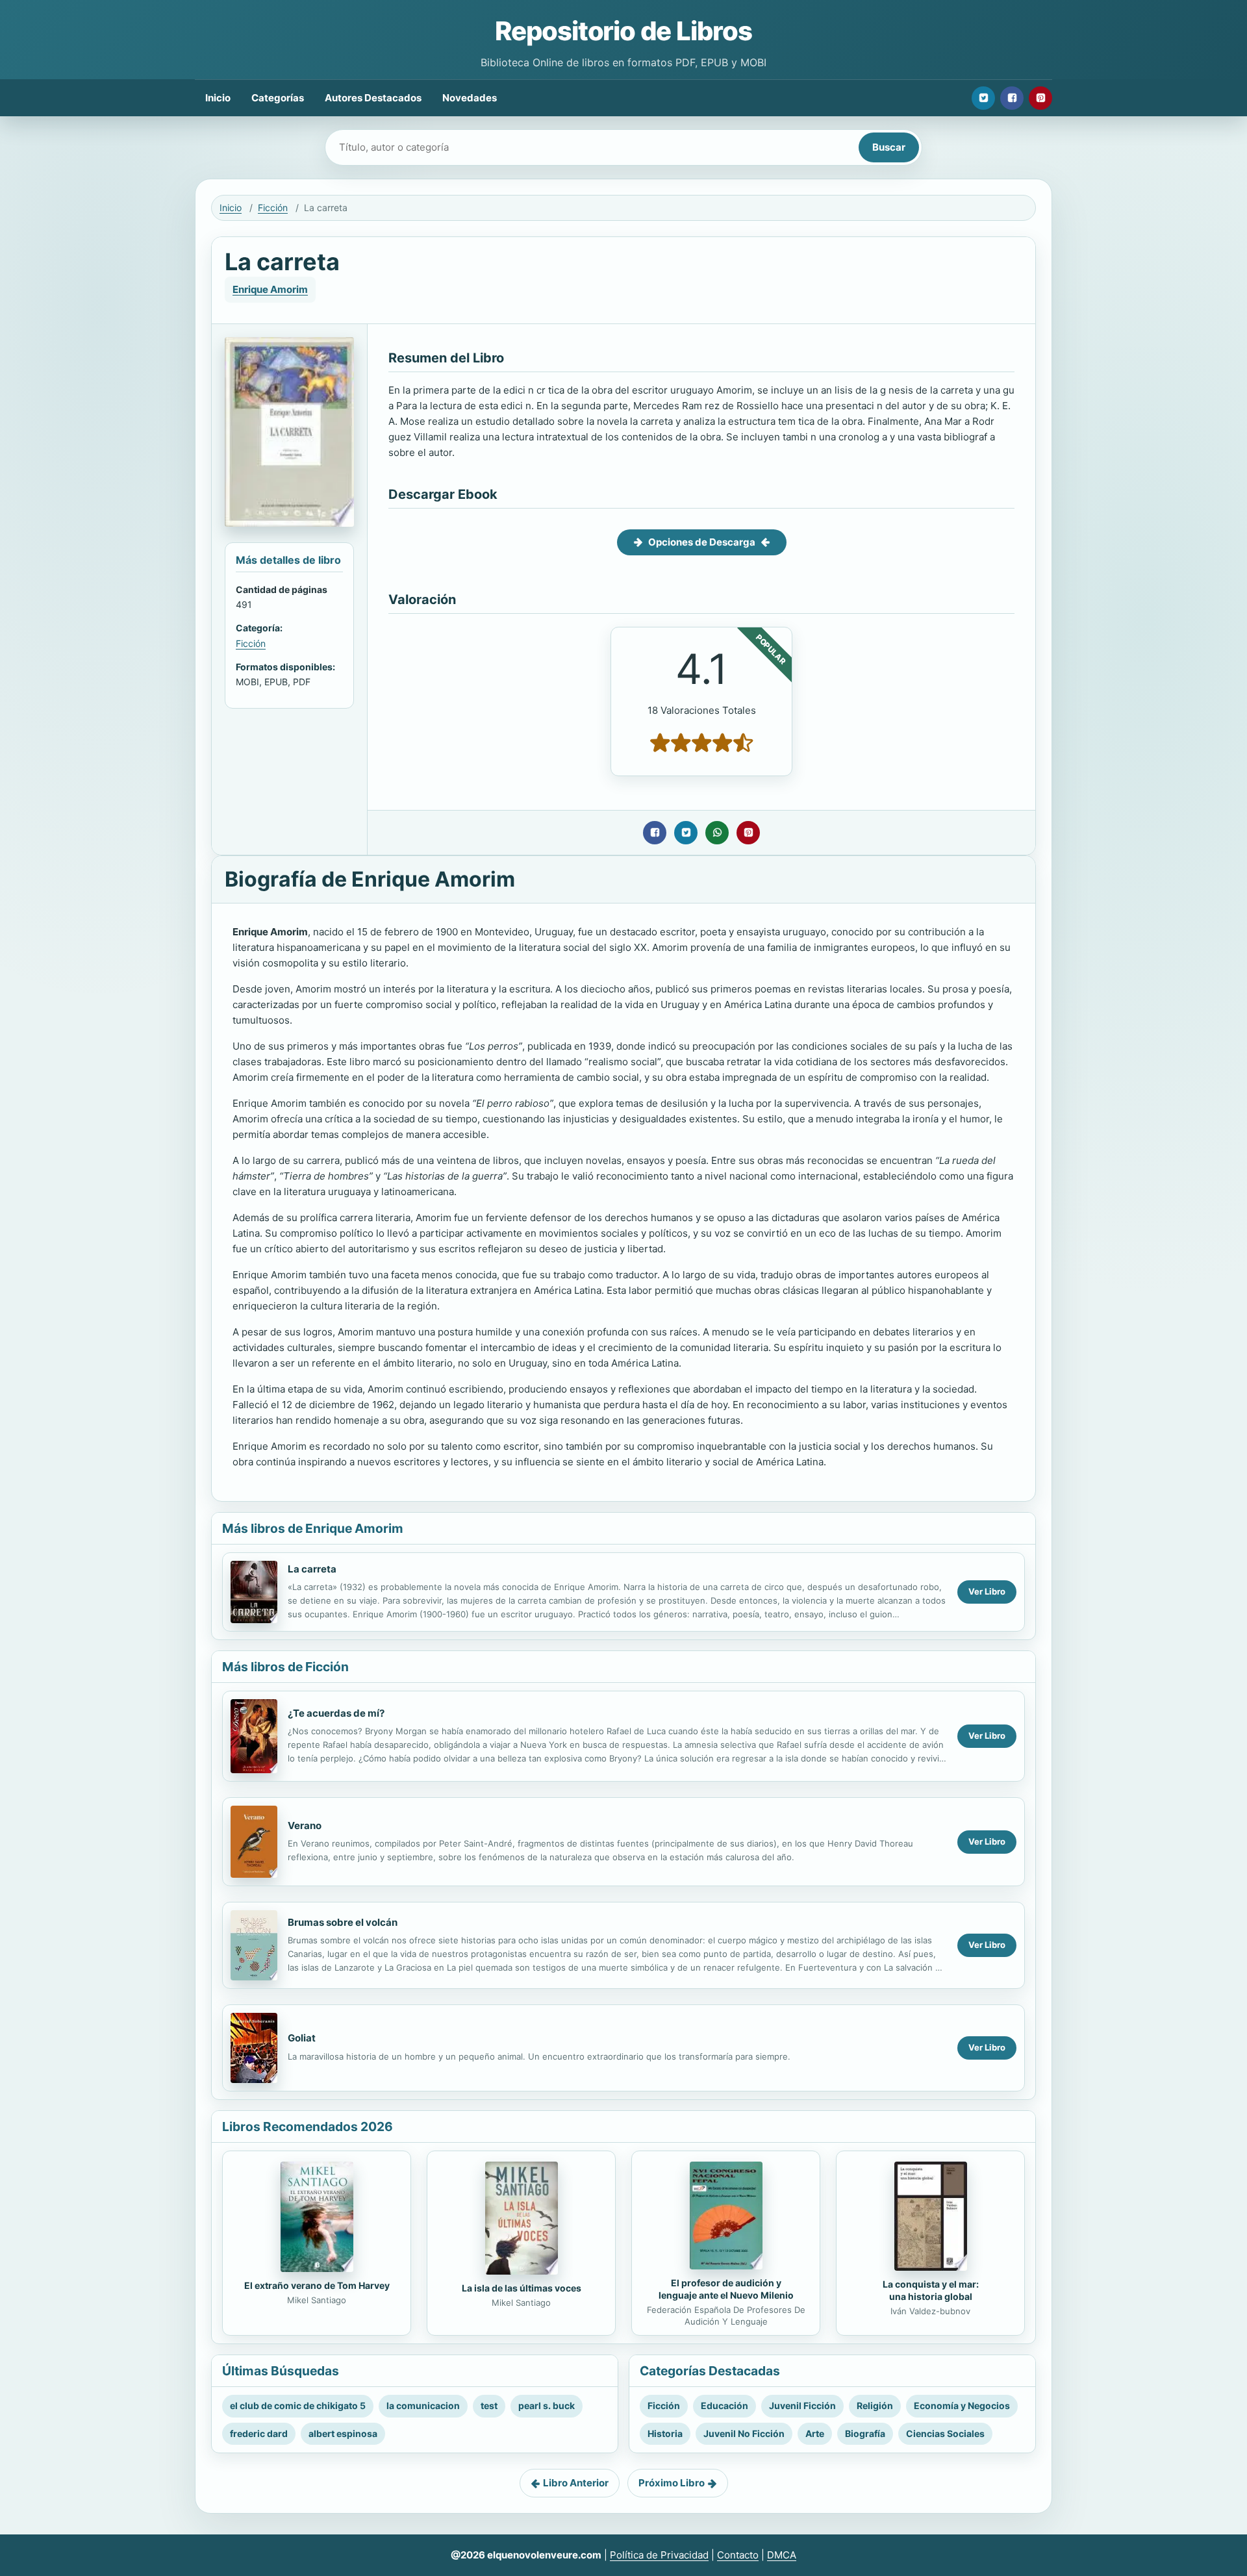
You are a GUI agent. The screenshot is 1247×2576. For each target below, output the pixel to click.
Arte (815, 2433)
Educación (724, 2406)
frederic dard (259, 2433)
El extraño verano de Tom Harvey (317, 2285)
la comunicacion (423, 2406)
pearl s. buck (547, 2406)
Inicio (218, 98)
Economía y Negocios (962, 2406)
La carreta (312, 1569)
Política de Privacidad (659, 2555)
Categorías (278, 98)
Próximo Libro (672, 2483)
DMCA (782, 2555)
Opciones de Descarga (702, 542)
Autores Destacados (373, 98)
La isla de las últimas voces (522, 2288)
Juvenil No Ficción (744, 2433)
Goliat (302, 2038)
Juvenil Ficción (802, 2406)
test (489, 2406)
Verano (305, 1825)
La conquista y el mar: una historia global (931, 2290)
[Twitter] (983, 98)
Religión (875, 2406)
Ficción (273, 208)
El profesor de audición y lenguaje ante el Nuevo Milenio (726, 2289)
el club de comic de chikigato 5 (298, 2406)
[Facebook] (1012, 98)
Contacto (738, 2555)
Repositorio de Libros (623, 31)
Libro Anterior (576, 2483)
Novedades (470, 98)
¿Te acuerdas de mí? (336, 1713)
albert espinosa (343, 2433)
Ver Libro (987, 1591)
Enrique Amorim (270, 289)
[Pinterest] (1040, 98)
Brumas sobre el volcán (343, 1922)
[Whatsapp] (717, 833)
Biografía (865, 2433)
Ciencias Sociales (945, 2433)
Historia (665, 2433)
